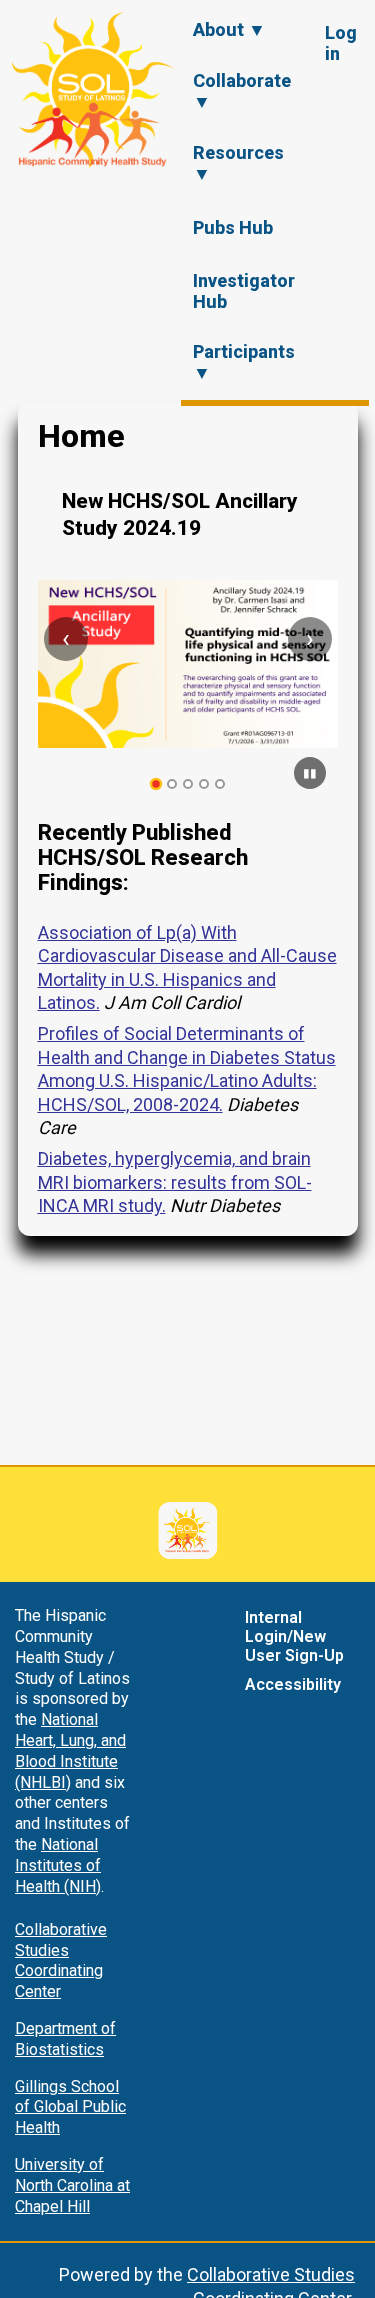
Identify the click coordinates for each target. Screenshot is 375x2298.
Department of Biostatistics (65, 2039)
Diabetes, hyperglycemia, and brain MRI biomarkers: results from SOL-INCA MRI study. (175, 1182)
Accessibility (293, 1684)
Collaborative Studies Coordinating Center (61, 1960)
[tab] (155, 784)
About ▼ (229, 29)
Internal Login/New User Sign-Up (294, 1636)
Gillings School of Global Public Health (70, 2107)
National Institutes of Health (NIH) (58, 1865)
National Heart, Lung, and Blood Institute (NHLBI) (70, 1750)
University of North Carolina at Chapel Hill (72, 2185)
